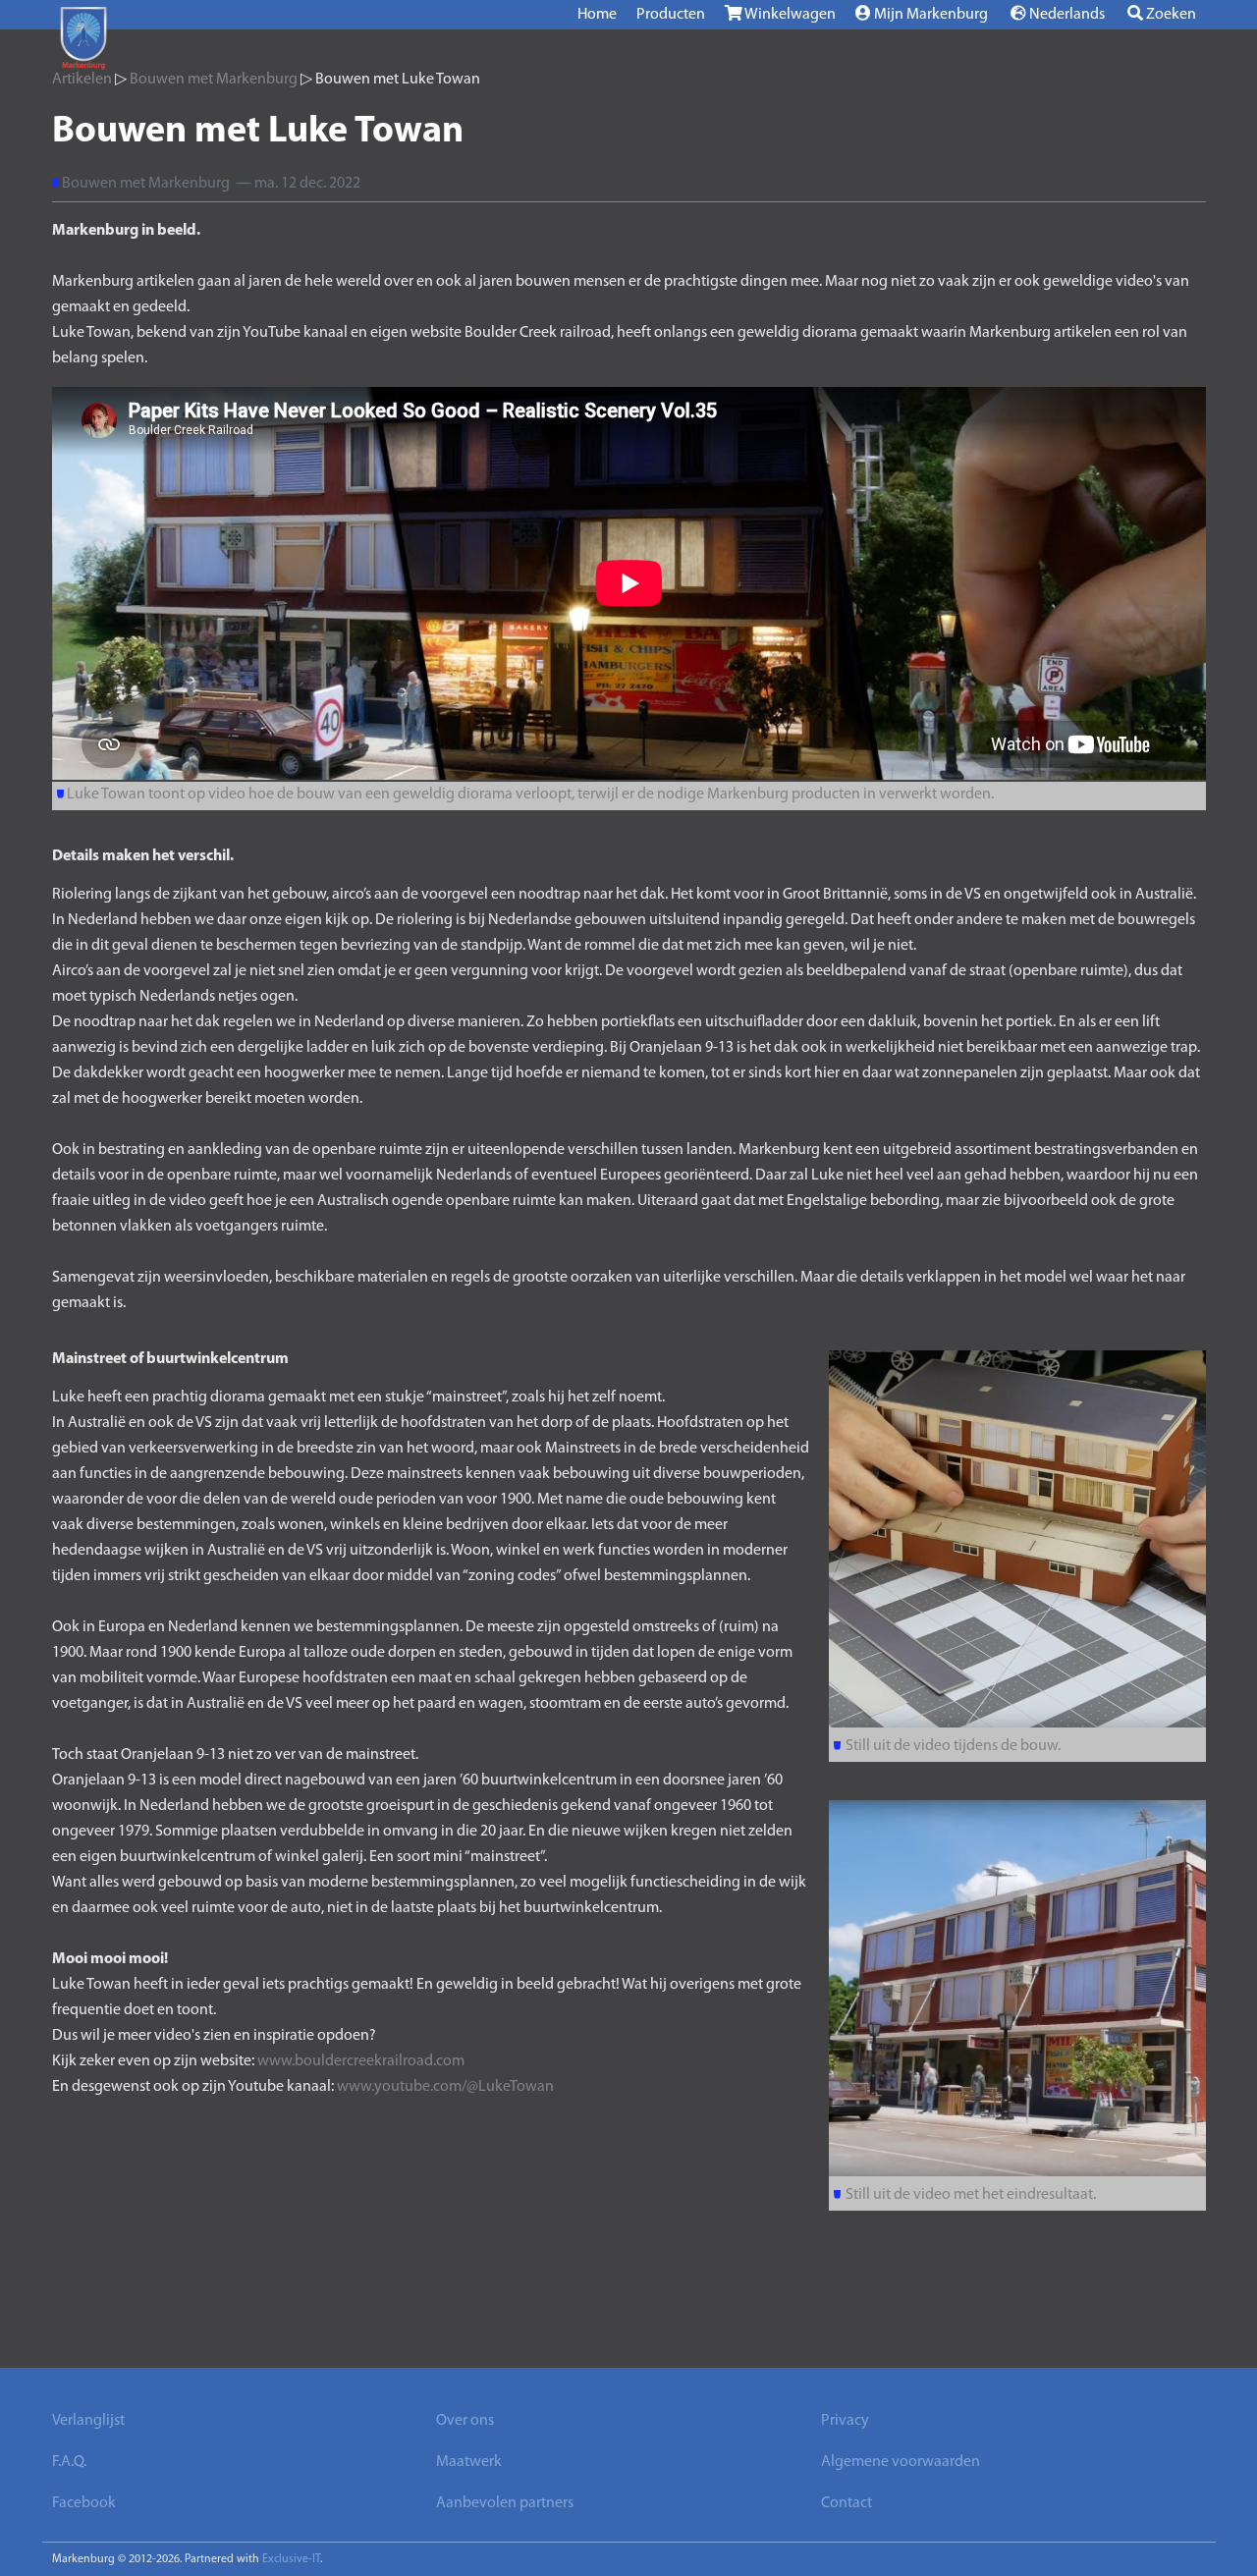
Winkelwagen (789, 15)
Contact (847, 2503)
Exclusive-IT (291, 2559)
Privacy (845, 2421)
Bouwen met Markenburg (214, 80)
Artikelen (82, 80)
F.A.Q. (69, 2462)
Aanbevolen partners (505, 2503)
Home (597, 15)
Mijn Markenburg (929, 15)
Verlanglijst (88, 2421)
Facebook (84, 2503)
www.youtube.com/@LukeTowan (445, 2087)
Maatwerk (469, 2462)
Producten (671, 15)
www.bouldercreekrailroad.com (361, 2061)
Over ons (465, 2421)
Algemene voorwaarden (901, 2462)
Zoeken (1170, 15)
